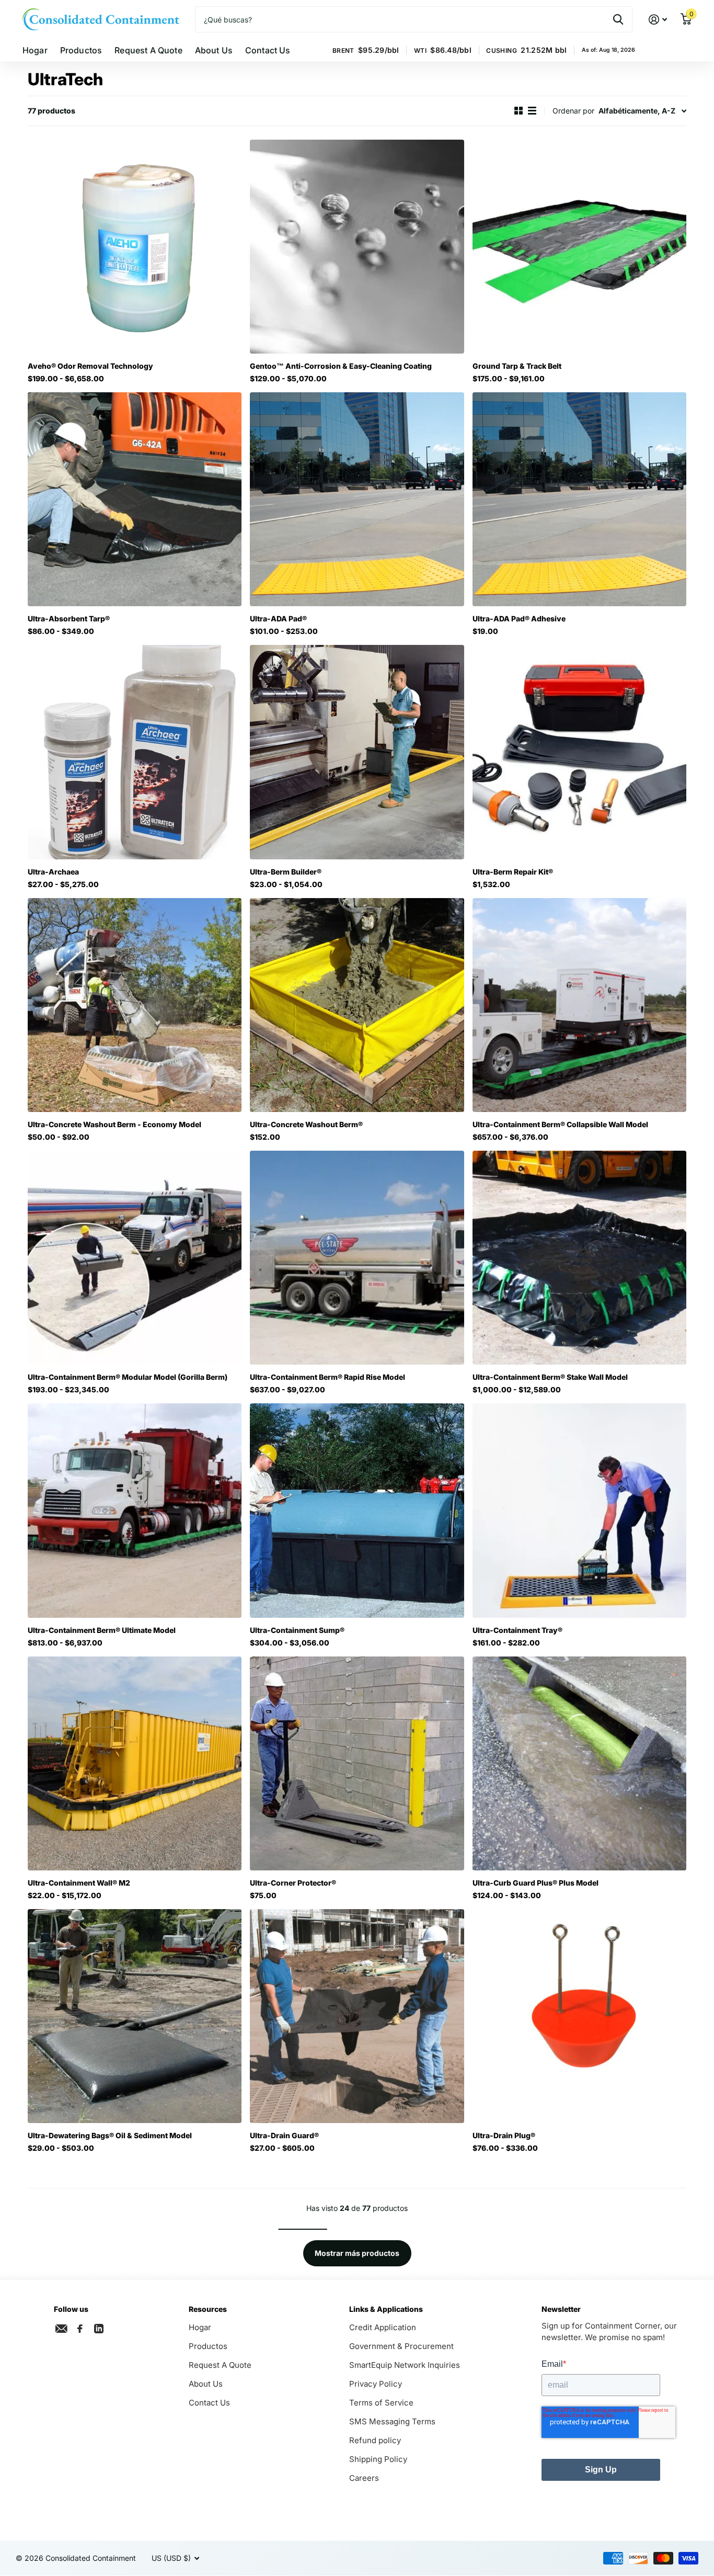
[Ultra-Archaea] (135, 752)
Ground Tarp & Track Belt (517, 366)
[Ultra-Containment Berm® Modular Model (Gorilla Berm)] (135, 1258)
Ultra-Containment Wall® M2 (79, 1883)
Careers (364, 2478)
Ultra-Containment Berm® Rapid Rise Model (327, 1377)
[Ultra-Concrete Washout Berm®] (357, 1005)
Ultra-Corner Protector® (293, 1883)
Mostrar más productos (357, 2253)
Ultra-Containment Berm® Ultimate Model (102, 1630)
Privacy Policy (376, 2384)
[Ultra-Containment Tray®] (579, 1510)
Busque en (618, 19)
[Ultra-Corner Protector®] (357, 1763)
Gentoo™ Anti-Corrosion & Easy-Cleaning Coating (341, 366)
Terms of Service (381, 2403)
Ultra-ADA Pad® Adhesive (519, 619)
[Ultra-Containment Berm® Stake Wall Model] (579, 1258)
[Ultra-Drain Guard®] (357, 2016)
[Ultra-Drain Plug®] (579, 2016)
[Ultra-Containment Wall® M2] (135, 1763)
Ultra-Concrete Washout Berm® (306, 1124)
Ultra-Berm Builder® (286, 872)
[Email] (61, 2329)
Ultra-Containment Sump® (297, 1630)
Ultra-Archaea (53, 872)
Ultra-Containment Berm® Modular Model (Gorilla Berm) (128, 1377)
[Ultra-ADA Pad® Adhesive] (579, 499)
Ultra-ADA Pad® (278, 619)
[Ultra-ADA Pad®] (357, 499)
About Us (214, 50)
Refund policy (375, 2440)
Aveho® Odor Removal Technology (90, 366)
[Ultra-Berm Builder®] (357, 752)
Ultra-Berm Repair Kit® (513, 872)
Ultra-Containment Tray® (517, 1630)
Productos (81, 50)
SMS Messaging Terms (392, 2421)
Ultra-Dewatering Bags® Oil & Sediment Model (110, 2135)
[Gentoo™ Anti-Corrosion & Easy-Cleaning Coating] (357, 247)
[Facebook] (80, 2329)
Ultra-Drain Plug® (504, 2135)
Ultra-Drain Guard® (284, 2135)
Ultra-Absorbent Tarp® (69, 619)
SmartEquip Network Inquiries (405, 2365)
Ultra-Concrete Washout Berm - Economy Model (114, 1124)
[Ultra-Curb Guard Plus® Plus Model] (579, 1763)
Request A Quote (148, 50)
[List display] (532, 111)
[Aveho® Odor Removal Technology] (135, 247)
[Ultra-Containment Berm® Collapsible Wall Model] (579, 1005)
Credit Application (383, 2327)
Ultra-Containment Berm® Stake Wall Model (550, 1377)
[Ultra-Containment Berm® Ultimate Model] (135, 1510)
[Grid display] (519, 111)
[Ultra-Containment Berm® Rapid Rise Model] (357, 1258)
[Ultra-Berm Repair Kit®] (579, 752)
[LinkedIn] (99, 2328)
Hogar (35, 50)
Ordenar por (573, 111)
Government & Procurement (401, 2346)
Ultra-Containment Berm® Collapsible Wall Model (560, 1124)
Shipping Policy (378, 2459)
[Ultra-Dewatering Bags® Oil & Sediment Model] (135, 2016)
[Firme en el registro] (658, 20)
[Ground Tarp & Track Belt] (579, 247)
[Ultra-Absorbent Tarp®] (135, 499)
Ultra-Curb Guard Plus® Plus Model (535, 1883)
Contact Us (268, 50)
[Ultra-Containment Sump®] (357, 1510)
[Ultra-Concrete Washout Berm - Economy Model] (135, 1005)
